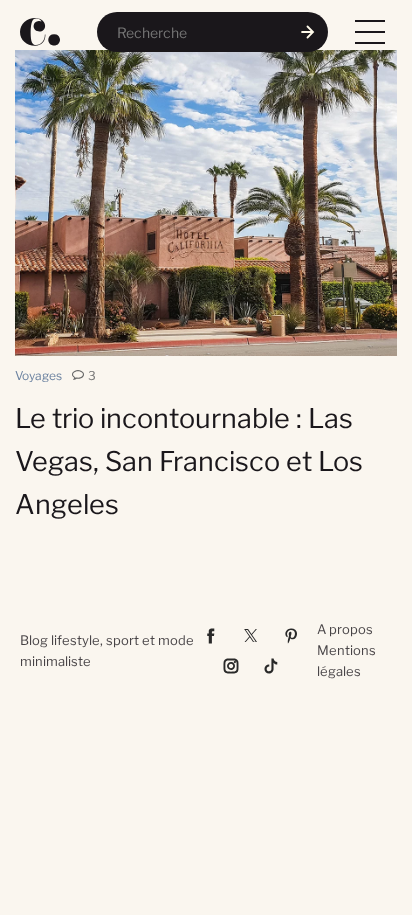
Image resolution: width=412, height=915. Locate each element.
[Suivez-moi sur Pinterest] (291, 636)
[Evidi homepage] (40, 32)
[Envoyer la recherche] (308, 32)
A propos (345, 629)
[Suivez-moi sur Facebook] (211, 636)
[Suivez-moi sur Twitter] (251, 636)
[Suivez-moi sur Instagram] (231, 666)
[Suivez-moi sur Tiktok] (271, 666)
